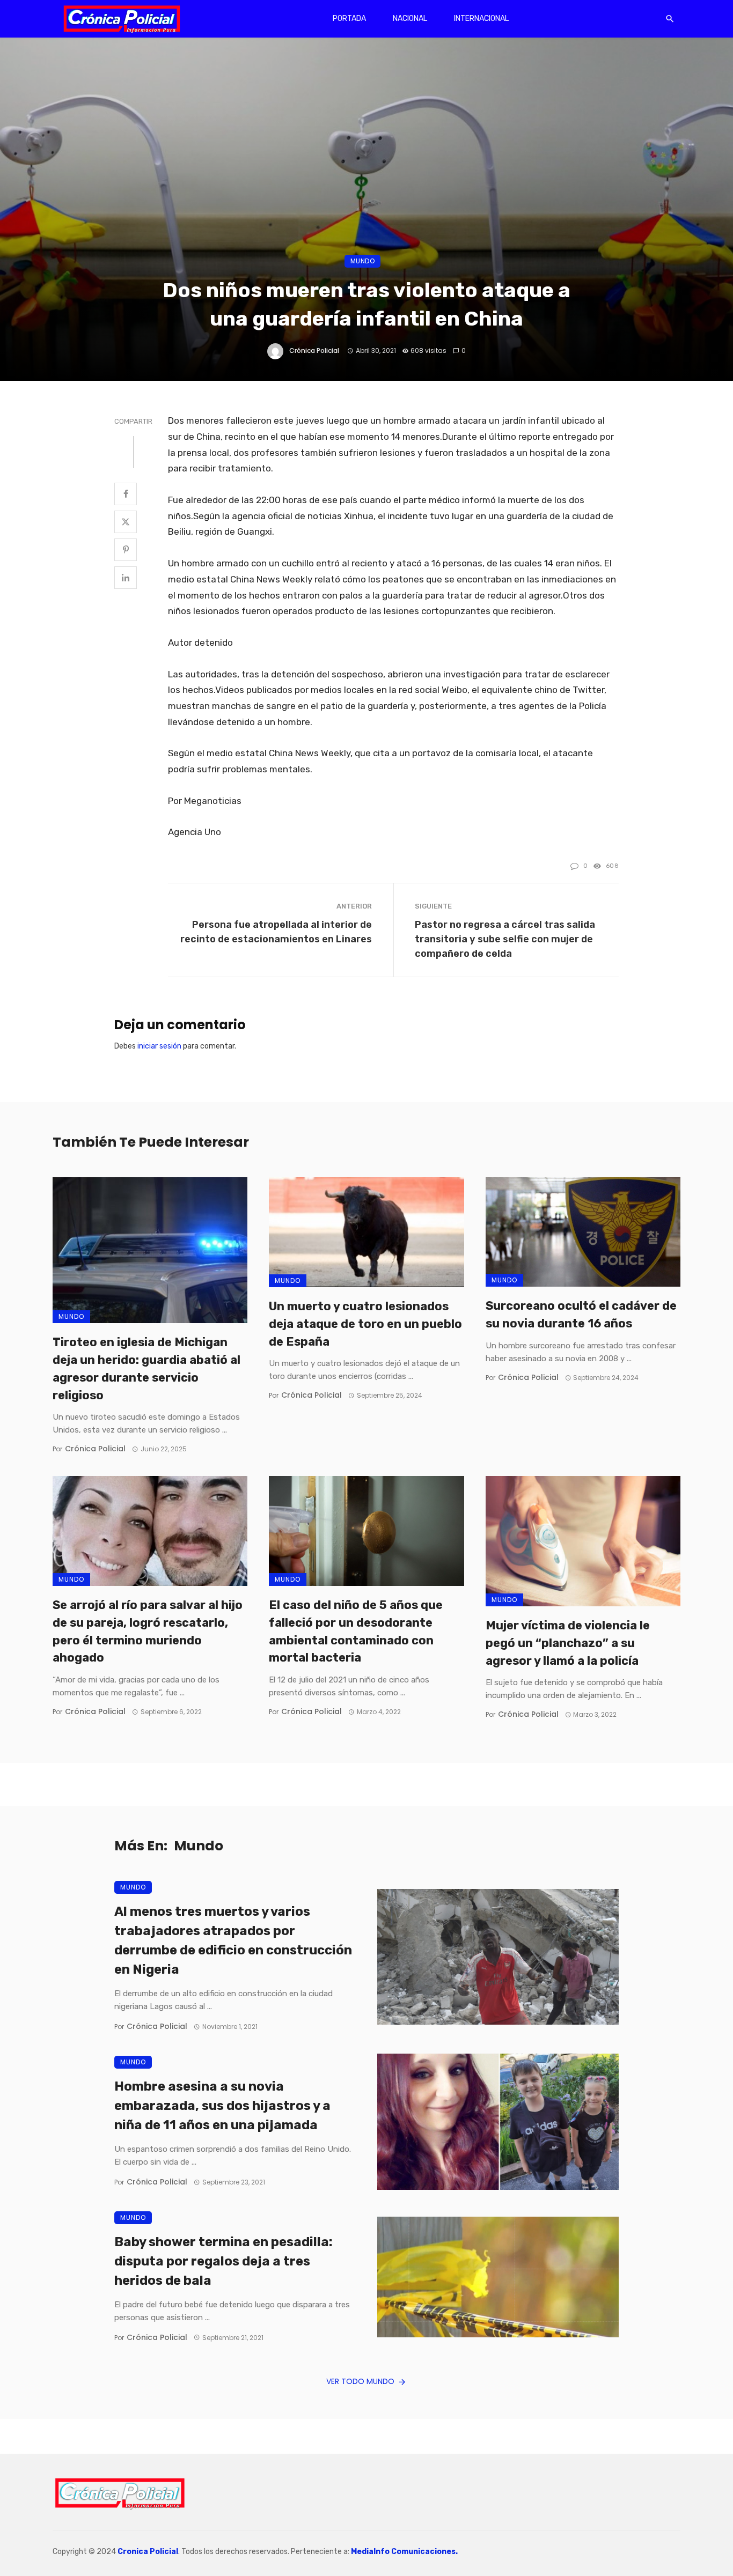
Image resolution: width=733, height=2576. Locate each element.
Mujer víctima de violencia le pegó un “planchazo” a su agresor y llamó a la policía (568, 1643)
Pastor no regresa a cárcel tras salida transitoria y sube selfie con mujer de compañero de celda (505, 939)
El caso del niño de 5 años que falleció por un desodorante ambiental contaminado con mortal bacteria (356, 1631)
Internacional (481, 19)
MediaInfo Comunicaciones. (404, 2552)
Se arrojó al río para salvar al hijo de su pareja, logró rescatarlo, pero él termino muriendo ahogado (148, 1631)
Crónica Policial (314, 350)
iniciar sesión (159, 1046)
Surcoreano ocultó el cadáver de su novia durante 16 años (581, 1315)
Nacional (410, 19)
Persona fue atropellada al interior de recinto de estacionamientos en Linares (276, 932)
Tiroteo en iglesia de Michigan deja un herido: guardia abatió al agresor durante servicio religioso (146, 1368)
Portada (349, 19)
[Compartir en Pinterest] (126, 550)
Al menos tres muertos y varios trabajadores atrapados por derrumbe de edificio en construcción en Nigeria (233, 1940)
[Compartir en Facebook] (126, 494)
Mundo (363, 261)
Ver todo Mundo (360, 2381)
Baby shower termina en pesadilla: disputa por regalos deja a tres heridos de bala (223, 2261)
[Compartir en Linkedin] (126, 578)
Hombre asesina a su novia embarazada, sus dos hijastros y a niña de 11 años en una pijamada (222, 2106)
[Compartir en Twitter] (126, 522)
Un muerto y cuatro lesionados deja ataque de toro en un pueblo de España (365, 1324)
